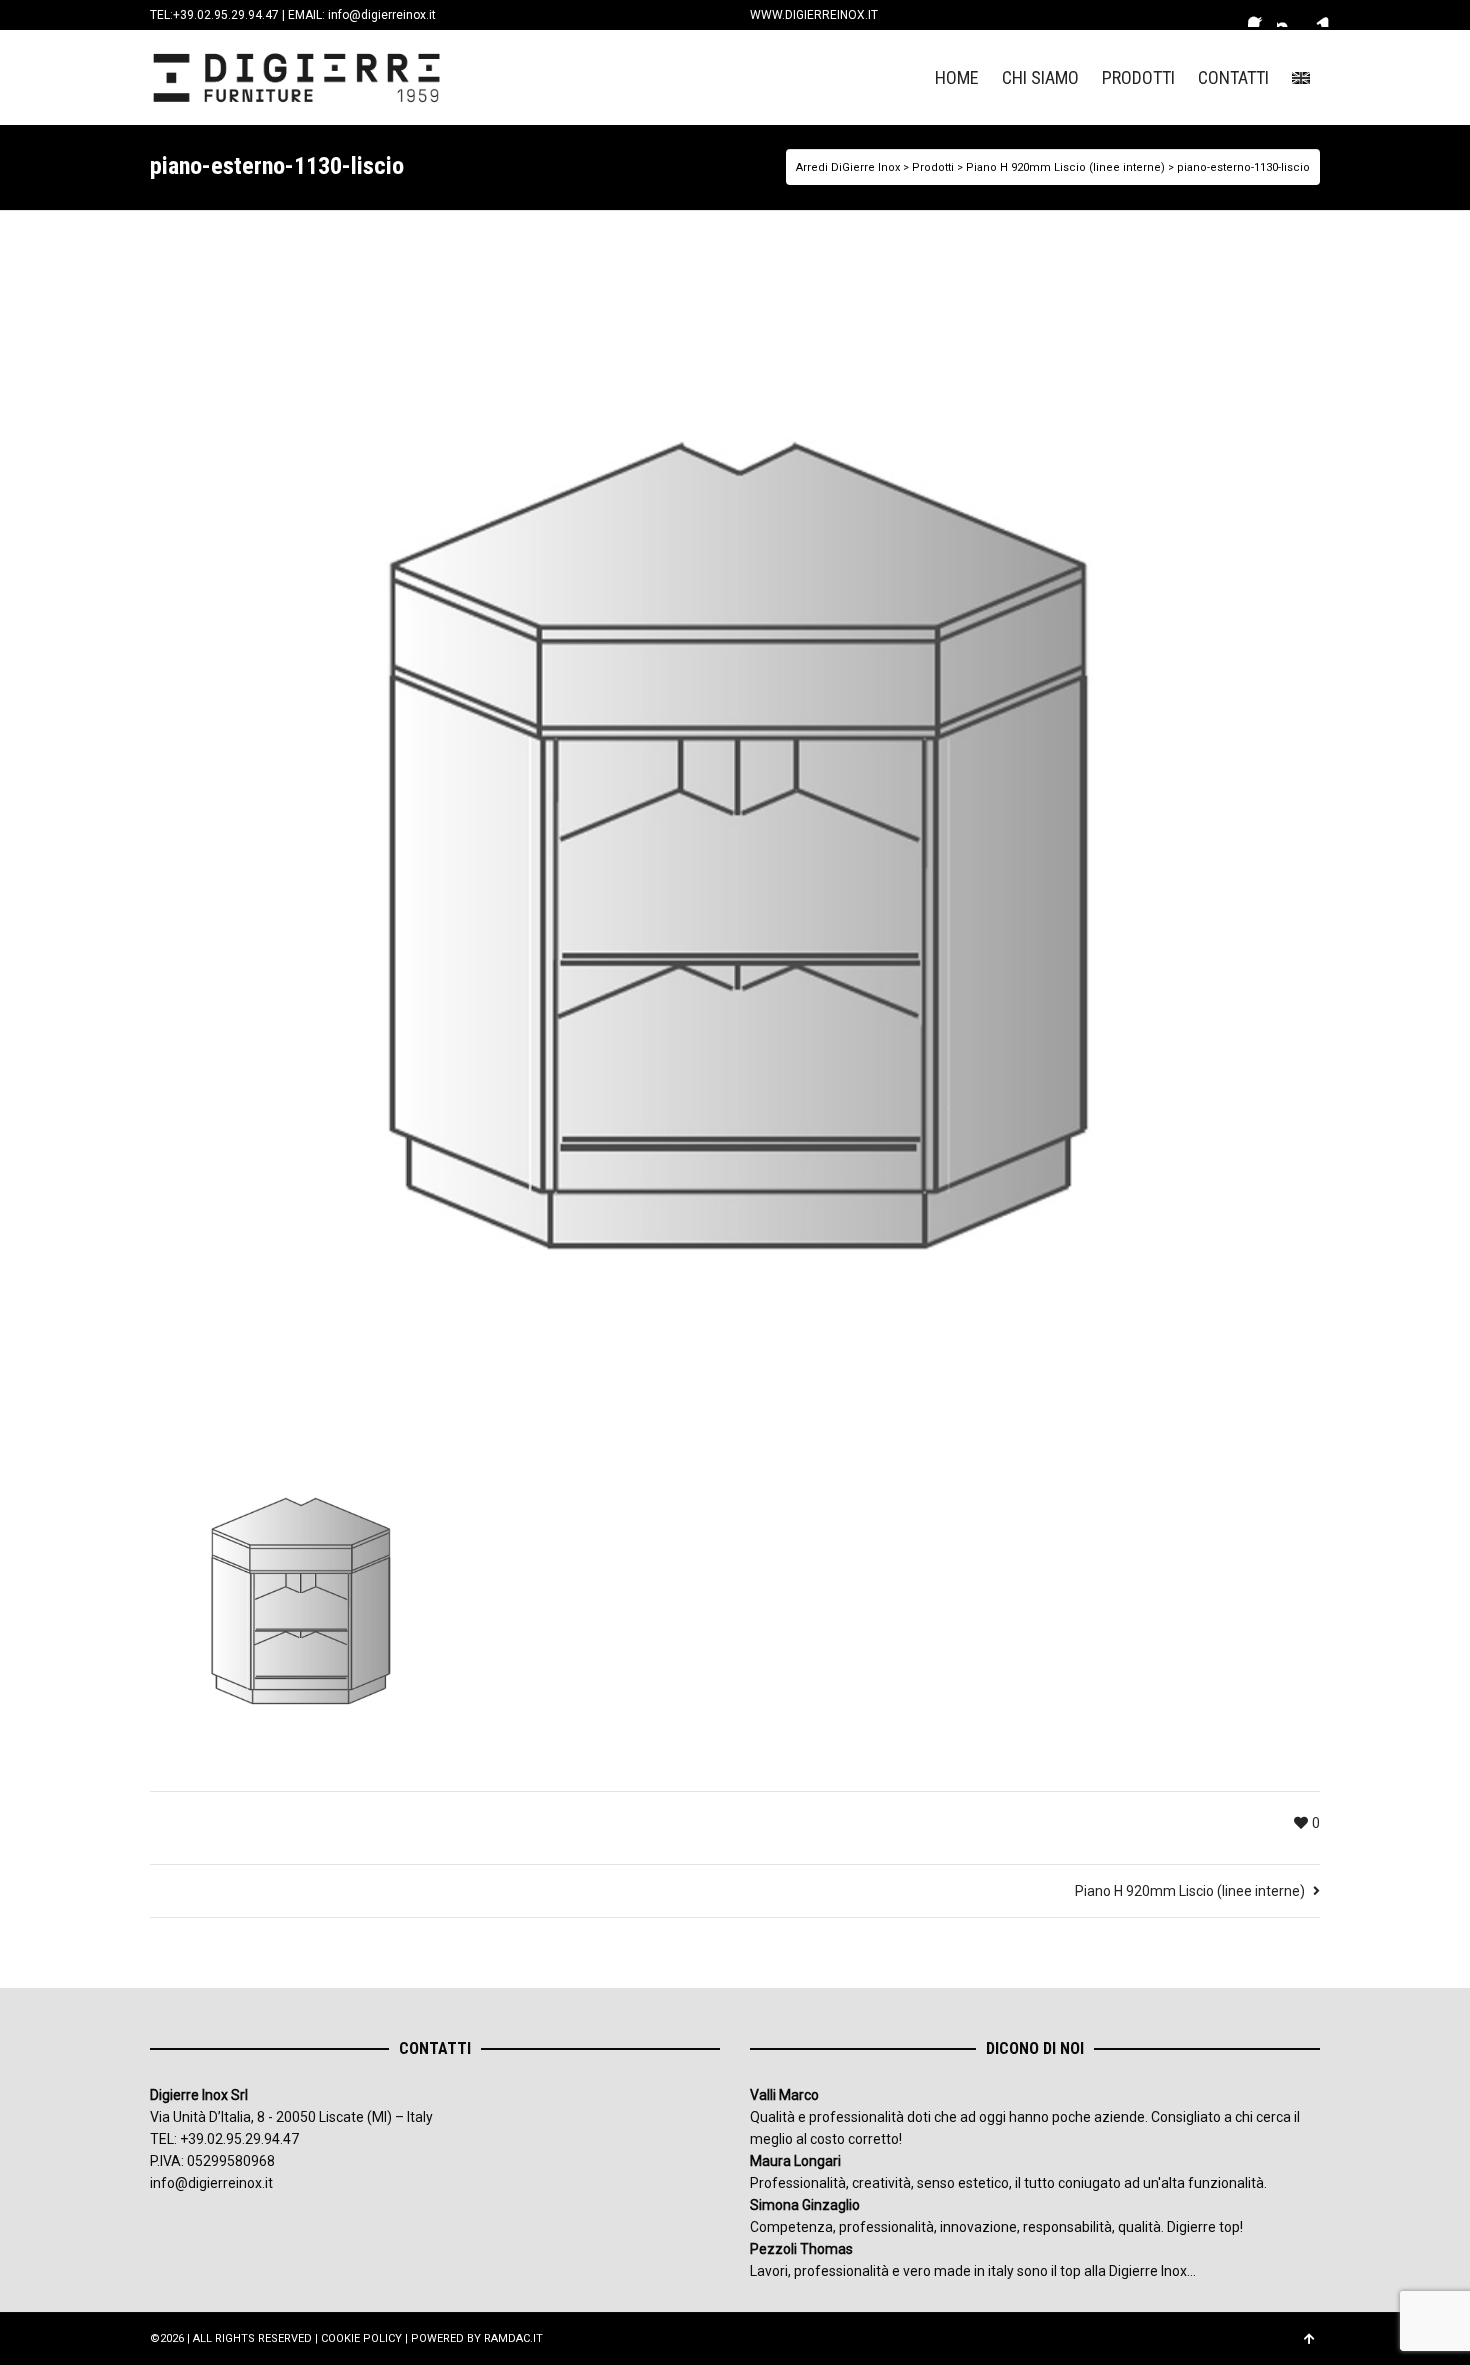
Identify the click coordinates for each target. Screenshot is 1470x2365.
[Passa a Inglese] (1301, 77)
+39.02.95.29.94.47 (226, 15)
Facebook (1260, 15)
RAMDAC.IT (513, 2338)
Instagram (1289, 15)
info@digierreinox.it (382, 15)
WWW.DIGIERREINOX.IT (814, 15)
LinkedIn (1318, 15)
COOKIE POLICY (361, 2338)
